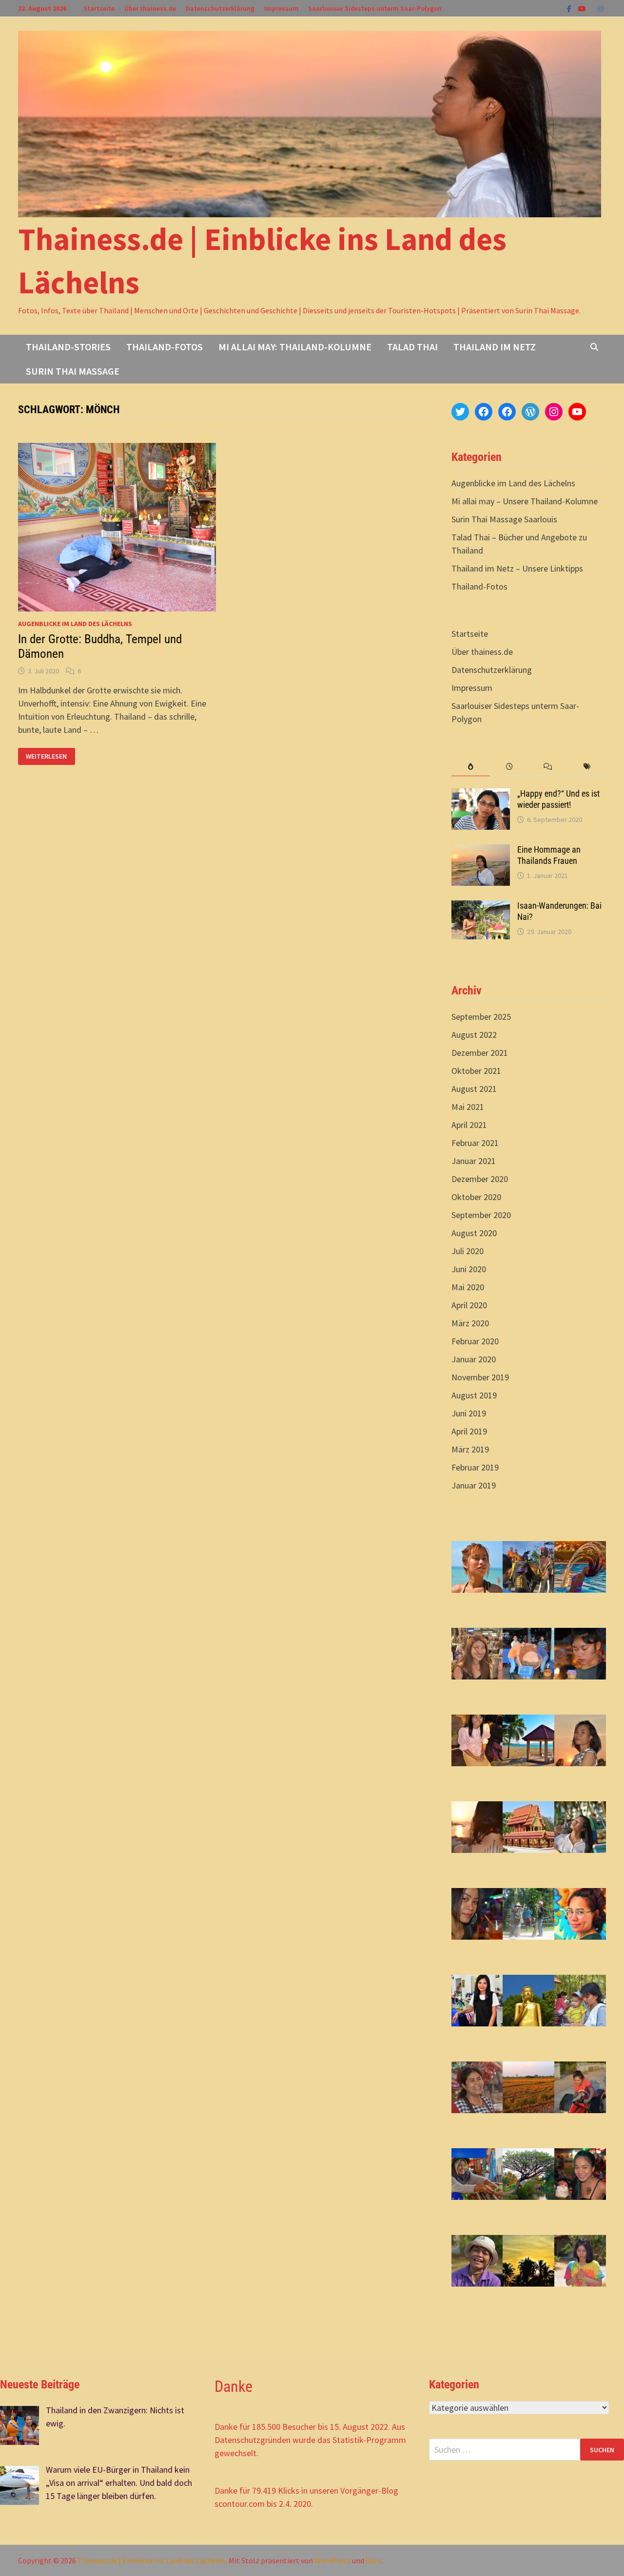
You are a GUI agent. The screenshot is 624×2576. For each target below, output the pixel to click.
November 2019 (480, 1377)
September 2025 (481, 1017)
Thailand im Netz (495, 347)
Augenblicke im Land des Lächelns (75, 624)
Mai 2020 (468, 1287)
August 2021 (474, 1089)
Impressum (281, 8)
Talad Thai (412, 347)
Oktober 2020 (476, 1197)
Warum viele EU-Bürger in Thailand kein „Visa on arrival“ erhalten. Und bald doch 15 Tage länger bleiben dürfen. (119, 2483)
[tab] (471, 767)
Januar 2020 (474, 1359)
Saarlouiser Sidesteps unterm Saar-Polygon (375, 8)
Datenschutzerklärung (220, 8)
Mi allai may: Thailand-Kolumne (295, 347)
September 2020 (481, 1215)
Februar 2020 (475, 1341)
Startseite (99, 8)
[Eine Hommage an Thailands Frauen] (481, 851)
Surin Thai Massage (73, 371)
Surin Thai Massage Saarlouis (504, 519)
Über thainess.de (150, 8)
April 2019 (469, 1431)
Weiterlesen (46, 756)
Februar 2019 (475, 1467)
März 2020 (470, 1323)
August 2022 (474, 1035)
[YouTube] (583, 8)
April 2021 (469, 1125)
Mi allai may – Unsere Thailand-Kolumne (525, 501)
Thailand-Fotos (165, 347)
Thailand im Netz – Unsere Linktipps (517, 568)
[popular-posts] (471, 767)
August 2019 (474, 1395)
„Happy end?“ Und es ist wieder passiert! (558, 799)
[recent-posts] (509, 767)
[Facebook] (570, 8)
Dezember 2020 (480, 1179)
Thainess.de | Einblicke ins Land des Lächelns (152, 2560)
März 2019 (470, 1449)
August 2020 (474, 1233)
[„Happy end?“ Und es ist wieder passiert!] (481, 795)
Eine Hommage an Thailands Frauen (549, 855)
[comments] (548, 767)
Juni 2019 (469, 1413)
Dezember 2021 (480, 1053)
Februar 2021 (475, 1143)
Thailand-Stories (68, 347)
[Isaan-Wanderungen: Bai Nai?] (481, 907)
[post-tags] (587, 767)
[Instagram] (601, 8)
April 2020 (469, 1305)
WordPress (332, 2560)
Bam (373, 2560)
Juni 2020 (469, 1269)
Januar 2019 (474, 1485)
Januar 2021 (474, 1161)
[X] (593, 8)
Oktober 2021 (476, 1071)
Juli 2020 (468, 1251)
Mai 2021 (468, 1107)
